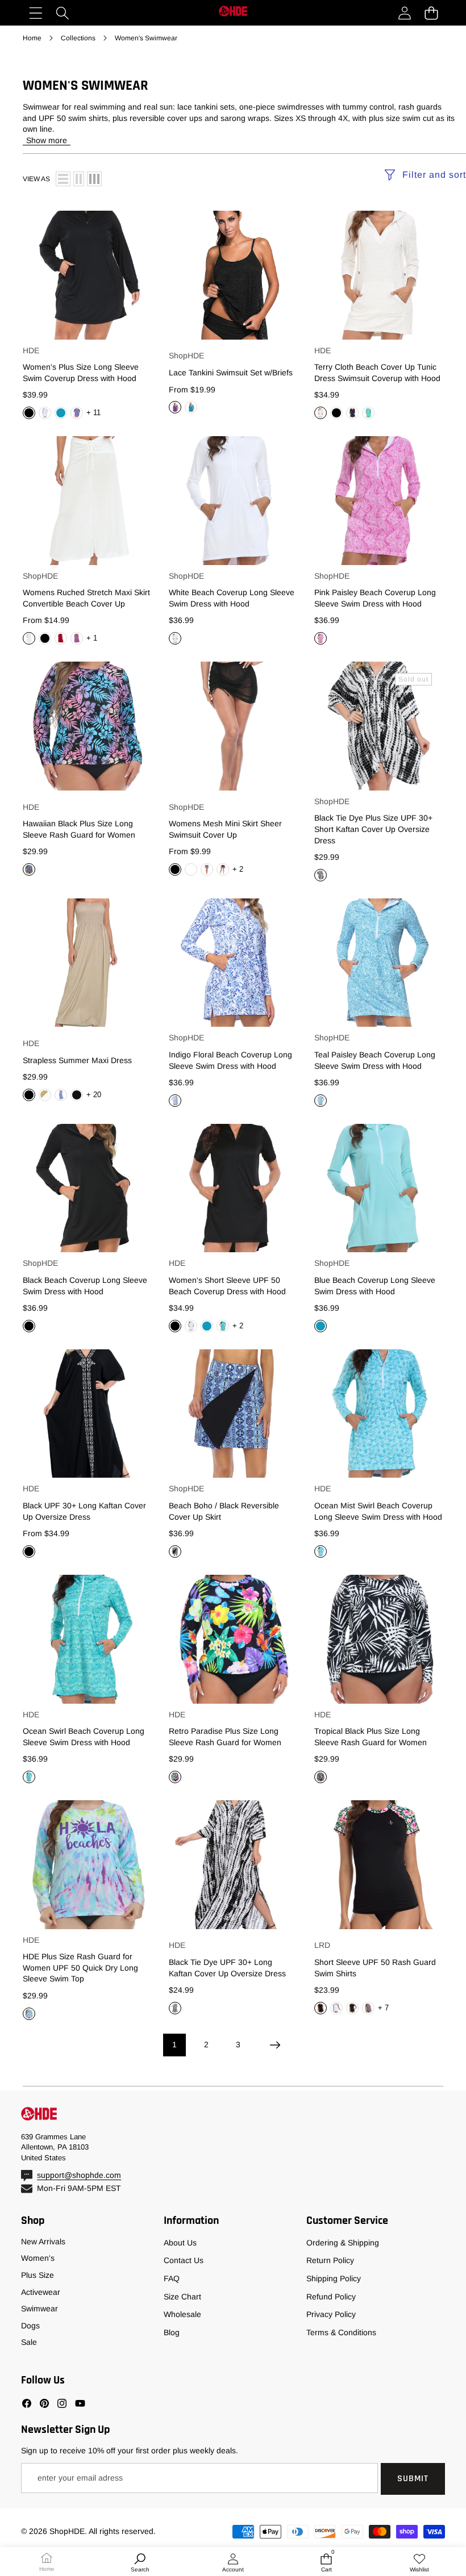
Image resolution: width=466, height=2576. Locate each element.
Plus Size (38, 2275)
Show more (47, 140)
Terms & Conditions (341, 2332)
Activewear (41, 2292)
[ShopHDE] (233, 12)
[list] (63, 179)
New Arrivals (43, 2242)
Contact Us (184, 2260)
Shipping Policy (334, 2278)
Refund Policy (331, 2297)
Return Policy (330, 2260)
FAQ (172, 2278)
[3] (94, 179)
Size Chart (182, 2297)
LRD (322, 1945)
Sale (29, 2342)
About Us (180, 2243)
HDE (31, 350)
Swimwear (39, 2309)
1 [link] (174, 2044)
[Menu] (36, 13)
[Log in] (404, 13)
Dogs (30, 2326)
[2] (79, 179)
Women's (38, 2258)
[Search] (62, 13)
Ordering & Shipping (343, 2243)
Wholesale (182, 2314)
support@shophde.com (79, 2175)
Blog (172, 2332)
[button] (431, 13)
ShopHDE (186, 356)
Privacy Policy (331, 2314)
